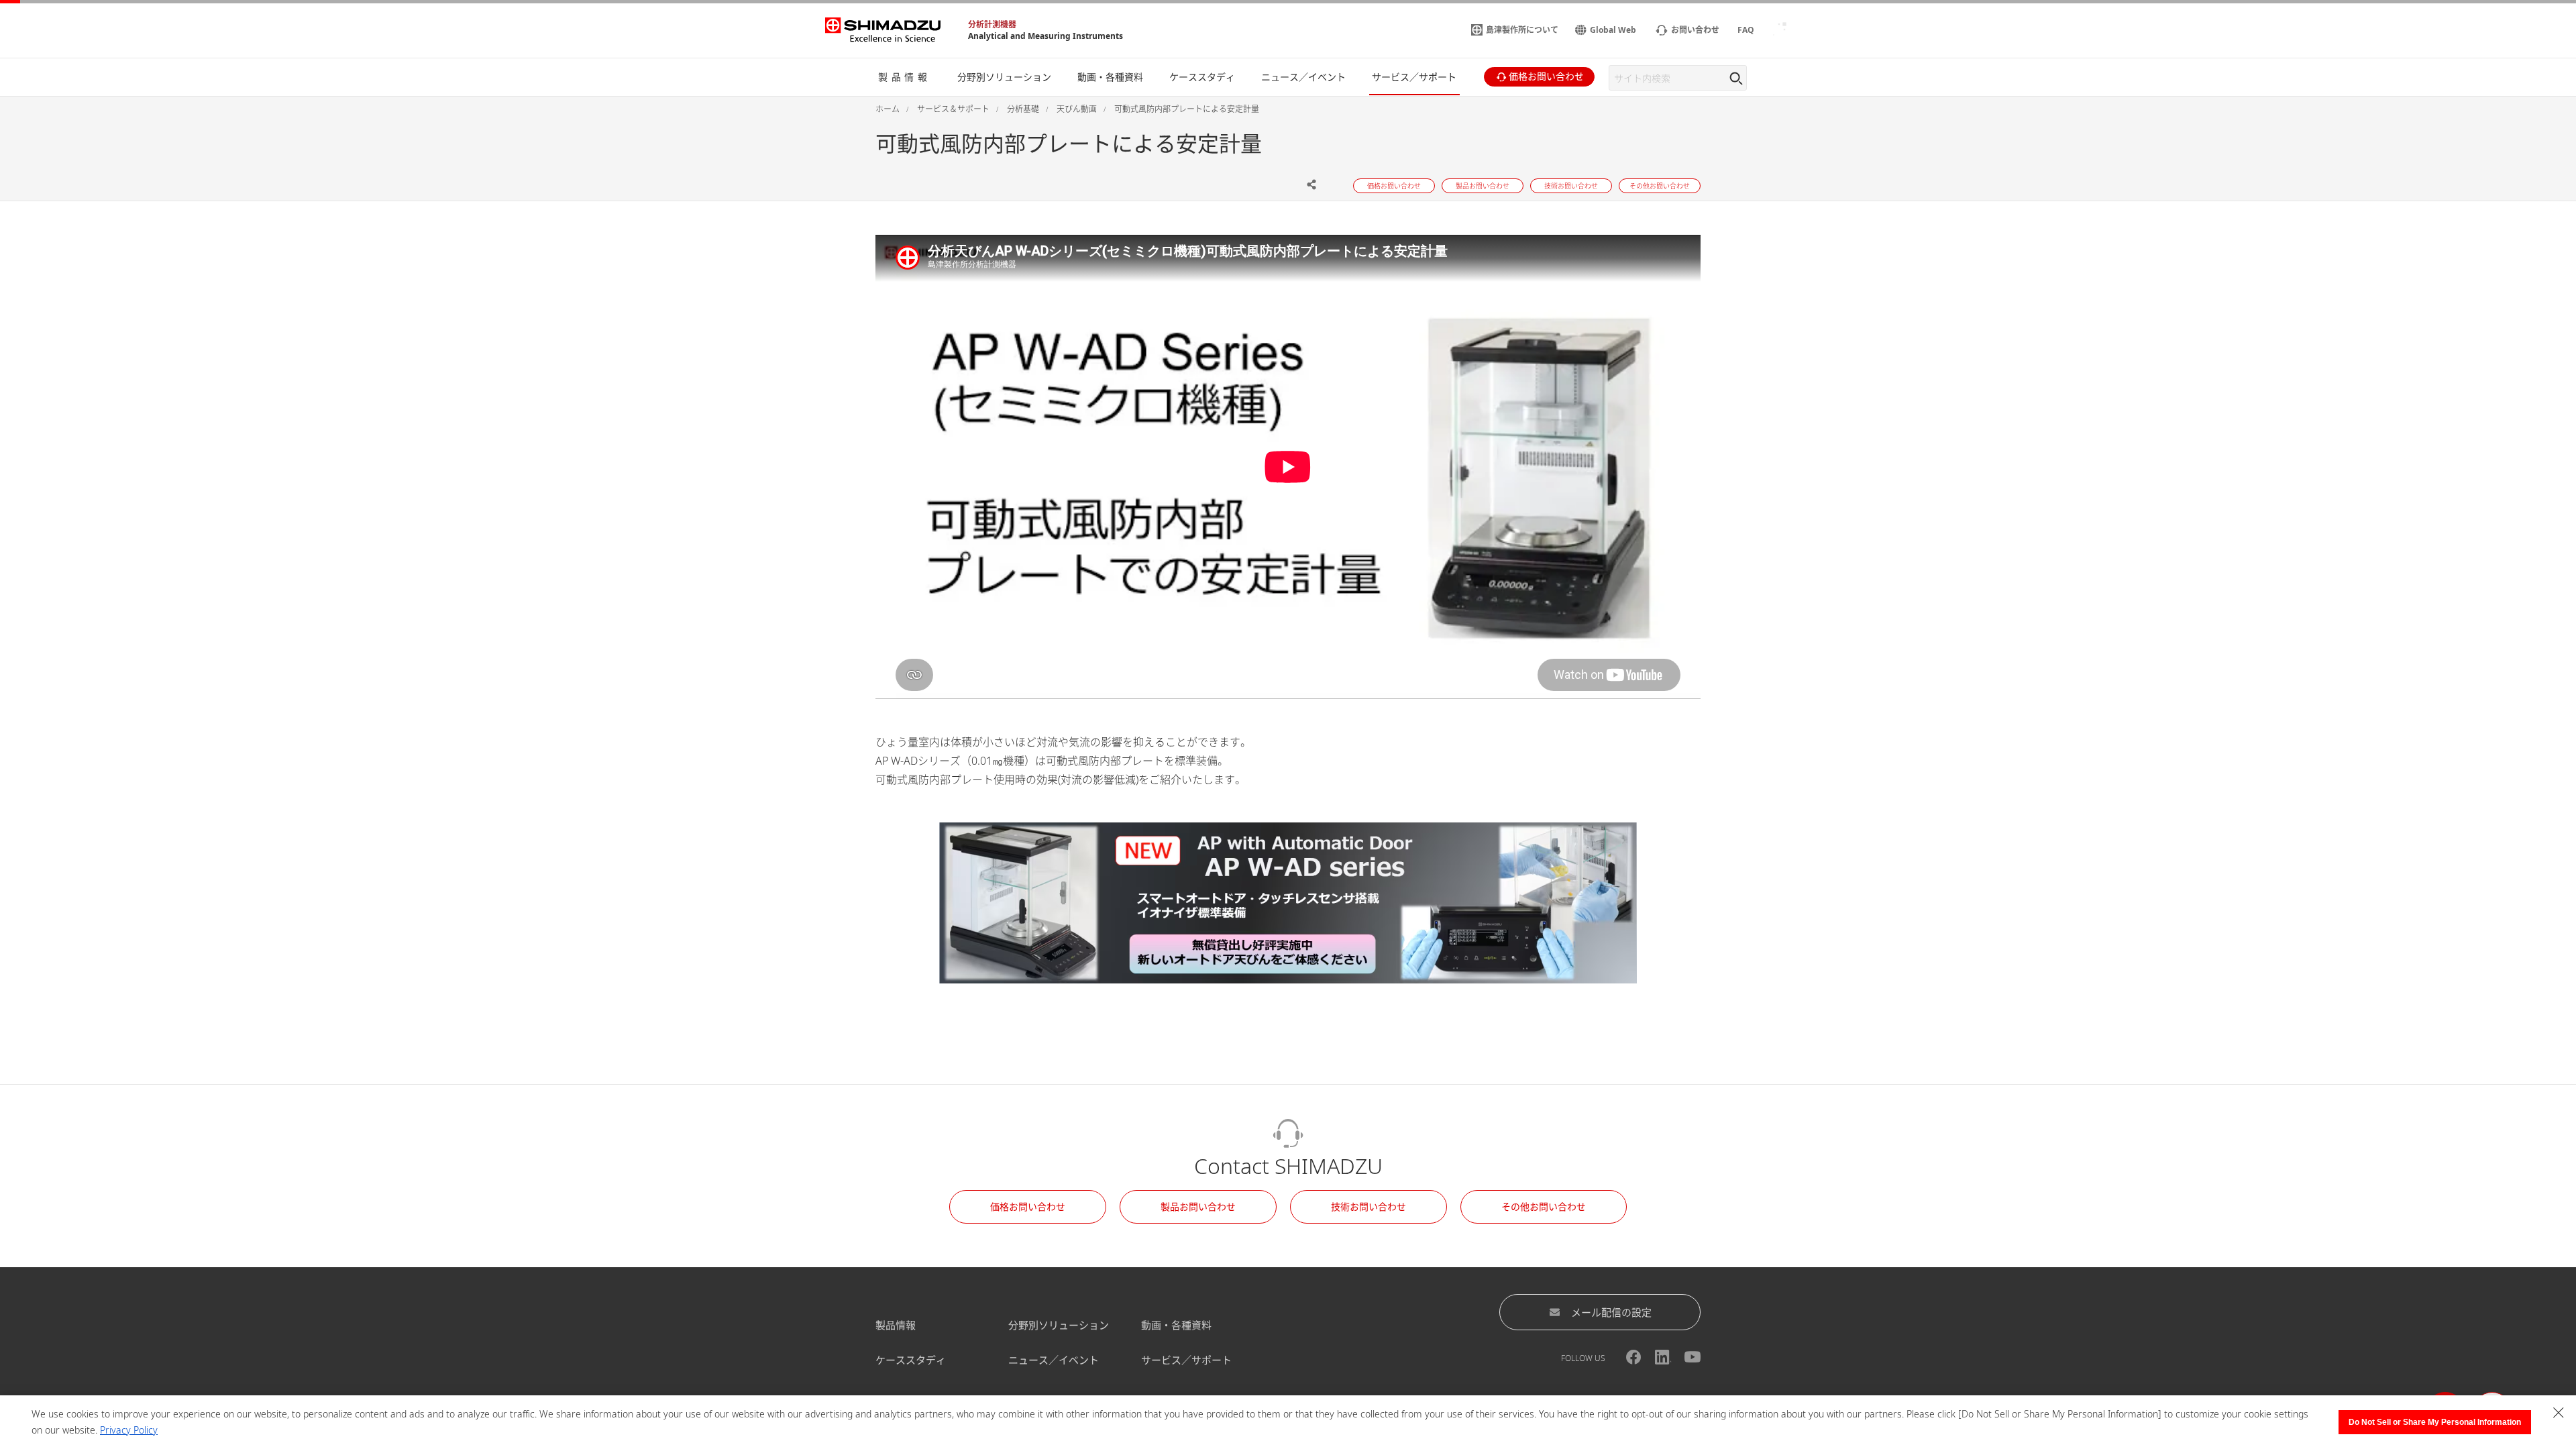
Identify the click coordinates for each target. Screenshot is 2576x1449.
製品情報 (896, 1325)
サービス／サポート (1186, 1360)
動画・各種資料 (1176, 1325)
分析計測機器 (992, 24)
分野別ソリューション (1059, 1325)
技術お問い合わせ (1368, 1206)
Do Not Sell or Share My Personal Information (2435, 1422)
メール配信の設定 (1611, 1312)
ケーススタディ (911, 1360)
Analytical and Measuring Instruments (1045, 36)
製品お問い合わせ (1198, 1206)
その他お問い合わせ (1544, 1206)
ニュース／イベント (1054, 1360)
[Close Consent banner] (2559, 1413)
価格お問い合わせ (1028, 1206)
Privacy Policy (129, 1430)
